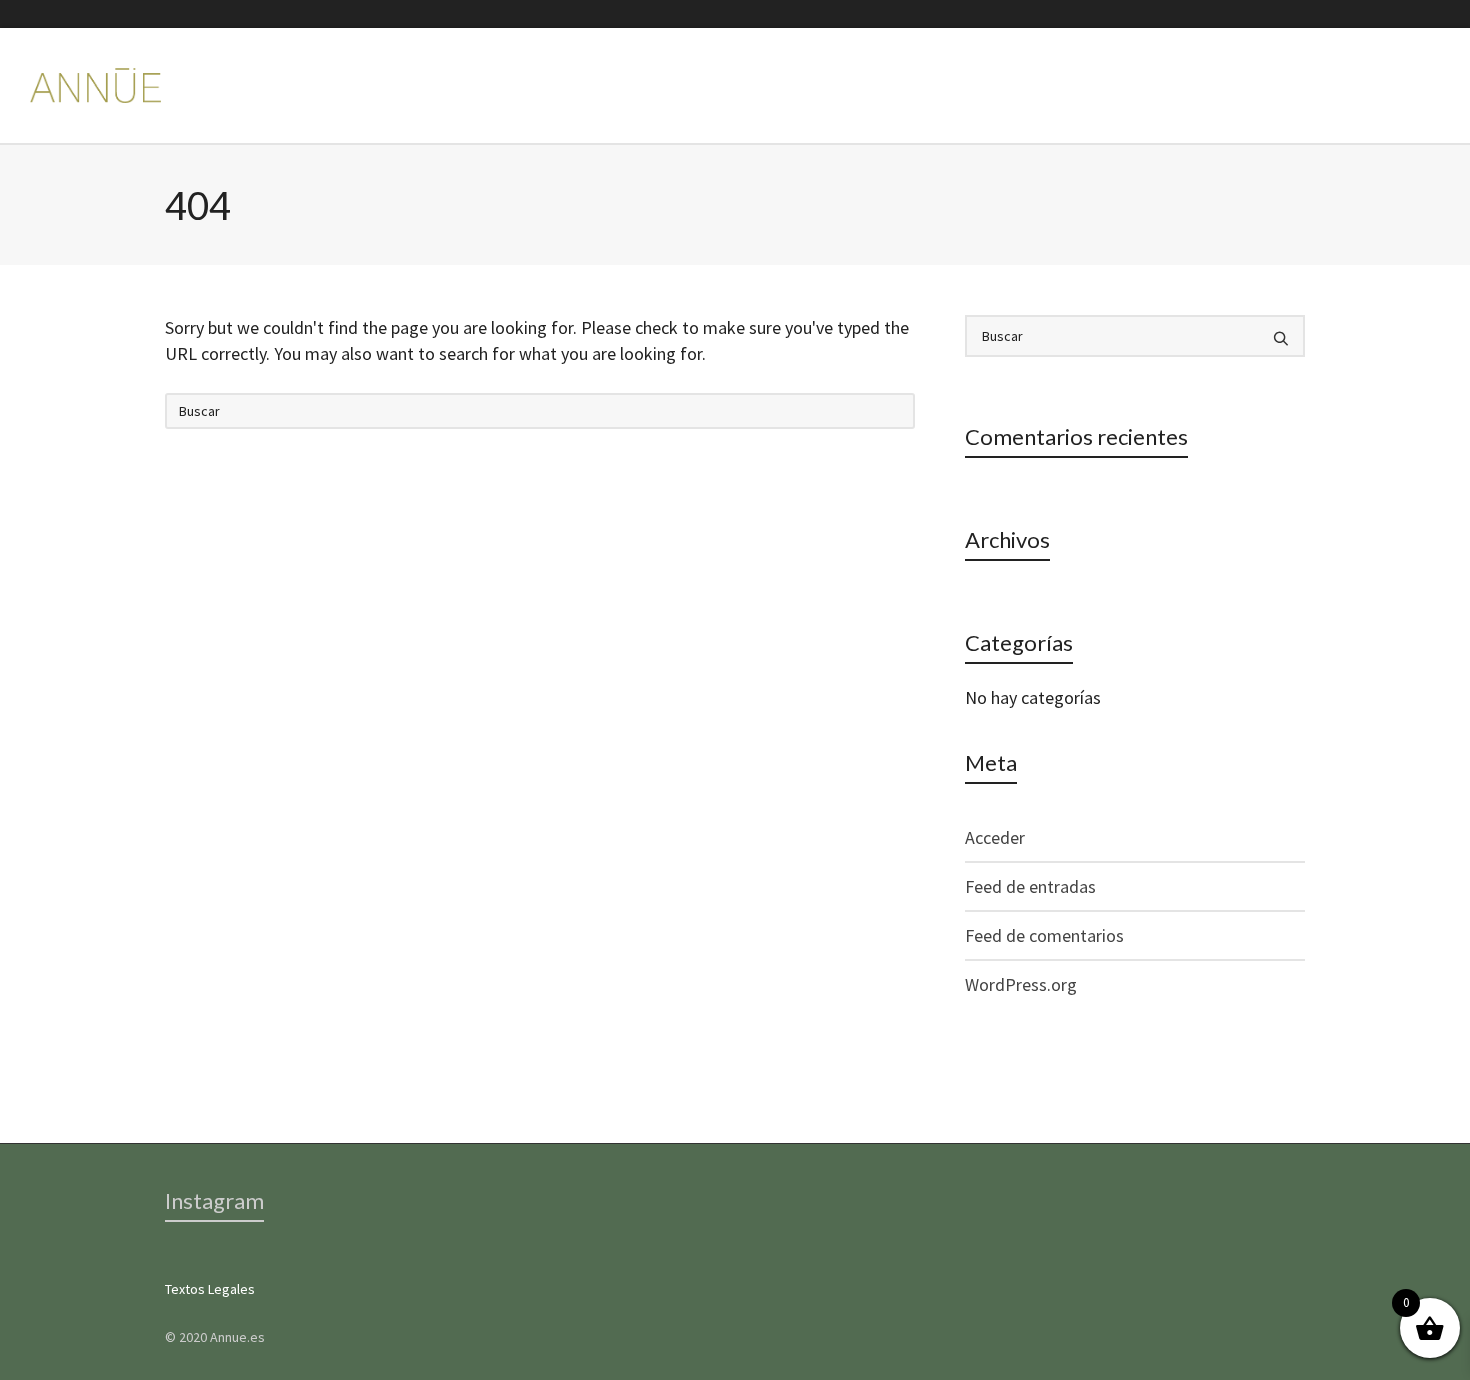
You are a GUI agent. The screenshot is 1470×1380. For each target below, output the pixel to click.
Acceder (995, 837)
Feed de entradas (1030, 886)
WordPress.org (1021, 984)
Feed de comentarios (1044, 935)
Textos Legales (210, 1289)
